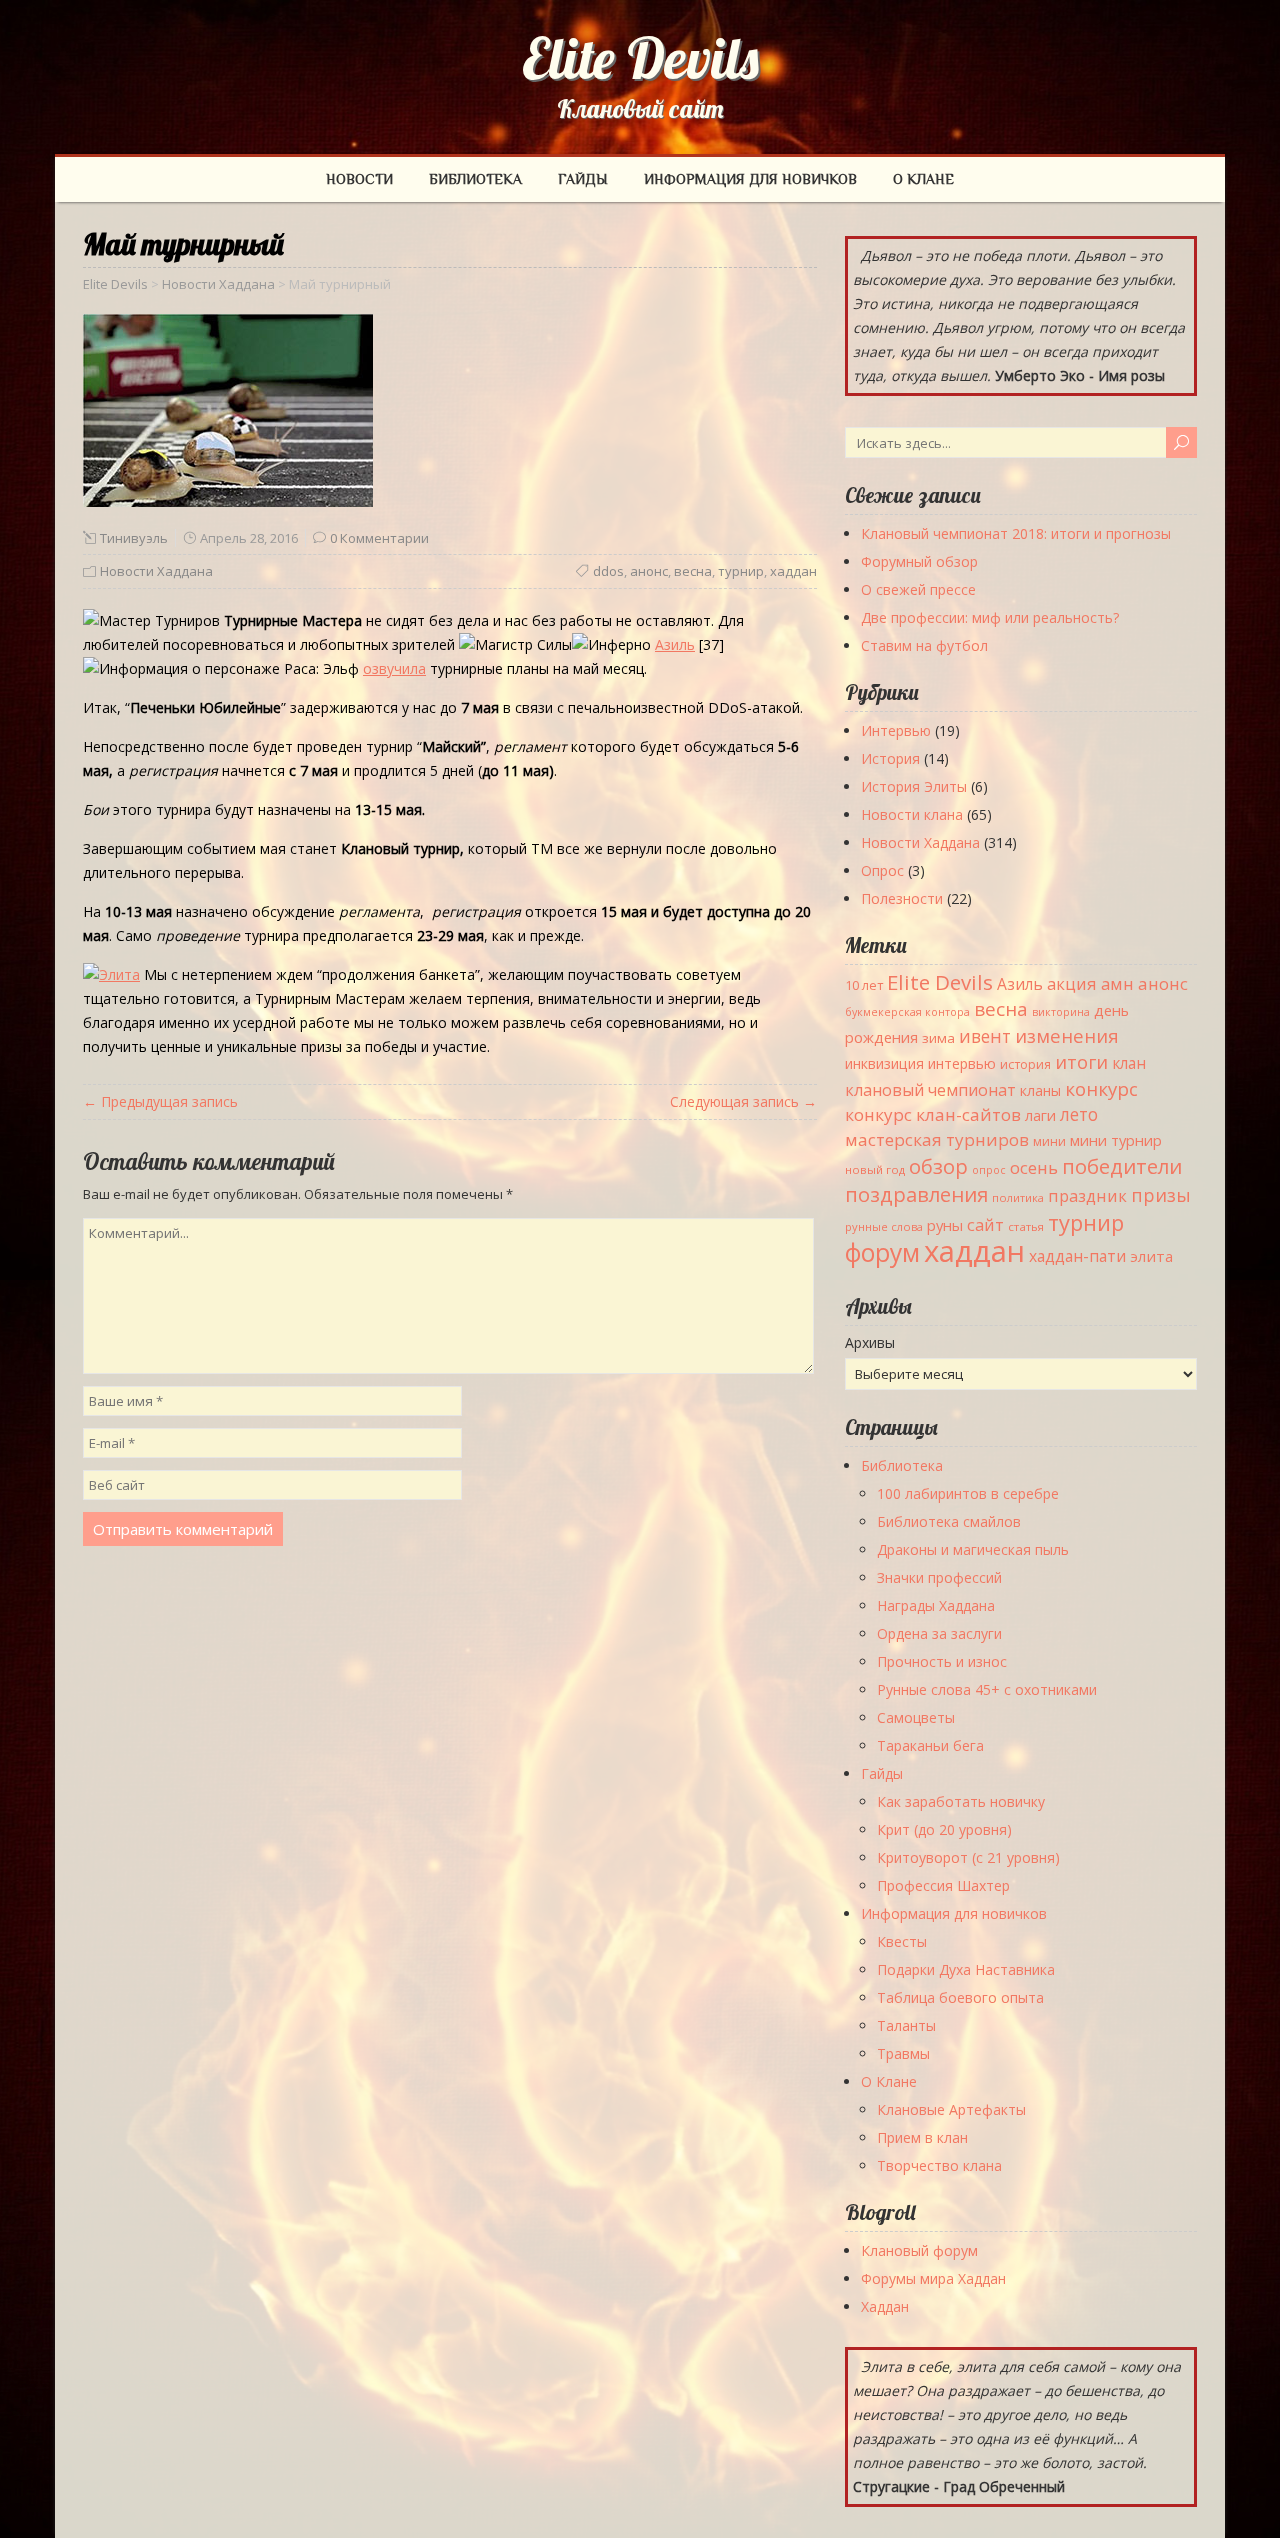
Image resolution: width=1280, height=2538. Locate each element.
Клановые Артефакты (951, 2109)
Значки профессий (939, 1577)
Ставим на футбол (924, 645)
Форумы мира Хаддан (933, 2278)
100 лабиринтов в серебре (968, 1493)
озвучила (394, 668)
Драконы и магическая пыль (973, 1549)
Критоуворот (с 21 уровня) (968, 1857)
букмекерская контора (907, 1012)
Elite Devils (640, 58)
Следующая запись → (743, 1101)
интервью (962, 1063)
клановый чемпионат (930, 1090)
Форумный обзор (919, 561)
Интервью (896, 730)
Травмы (903, 2053)
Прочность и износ (942, 1661)
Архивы (870, 1342)
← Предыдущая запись (160, 1101)
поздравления (916, 1194)
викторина (1061, 1012)
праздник (1087, 1195)
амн (1117, 983)
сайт (985, 1224)
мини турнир (1116, 1140)
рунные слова (884, 1226)
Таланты (906, 2025)
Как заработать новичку (961, 1801)
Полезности (902, 898)
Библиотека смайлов (949, 1521)
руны (945, 1225)
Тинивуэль (134, 538)
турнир (741, 571)
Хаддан (885, 2306)
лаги (1040, 1115)
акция (1072, 983)
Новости (359, 179)
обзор (938, 1166)
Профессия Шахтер (943, 1885)
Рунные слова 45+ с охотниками (987, 1689)
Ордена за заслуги (939, 1633)
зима (938, 1038)
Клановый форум (919, 2250)
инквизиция (884, 1063)
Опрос (882, 870)
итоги (1081, 1061)
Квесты (902, 1941)
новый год (875, 1169)
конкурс (1101, 1088)
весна (693, 571)
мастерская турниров (937, 1139)
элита (1151, 1256)
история (1025, 1064)
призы (1161, 1195)
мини (1049, 1141)
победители (1122, 1166)
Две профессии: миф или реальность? (990, 617)
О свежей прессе (918, 589)
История (890, 758)
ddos (608, 571)
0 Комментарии (379, 538)
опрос (989, 1170)
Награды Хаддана (936, 1605)
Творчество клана (939, 2165)
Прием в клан (922, 2137)
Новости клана (912, 814)
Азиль (1020, 984)
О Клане (923, 179)
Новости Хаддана (156, 571)
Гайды (583, 179)
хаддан (793, 571)
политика (1018, 1197)
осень (1034, 1167)
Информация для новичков (750, 179)
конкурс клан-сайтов (933, 1114)
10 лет (864, 985)
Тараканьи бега (930, 1745)
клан (1129, 1063)
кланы (1040, 1090)
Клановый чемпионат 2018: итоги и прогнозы (1016, 533)
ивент (985, 1036)
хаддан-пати (1077, 1256)
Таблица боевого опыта (960, 1997)
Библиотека (475, 179)
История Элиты (914, 786)
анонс (649, 571)
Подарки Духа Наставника (966, 1969)
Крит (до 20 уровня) (944, 1829)
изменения (1067, 1035)
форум (882, 1252)
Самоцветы (916, 1717)
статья (1026, 1226)
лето (1079, 1114)
